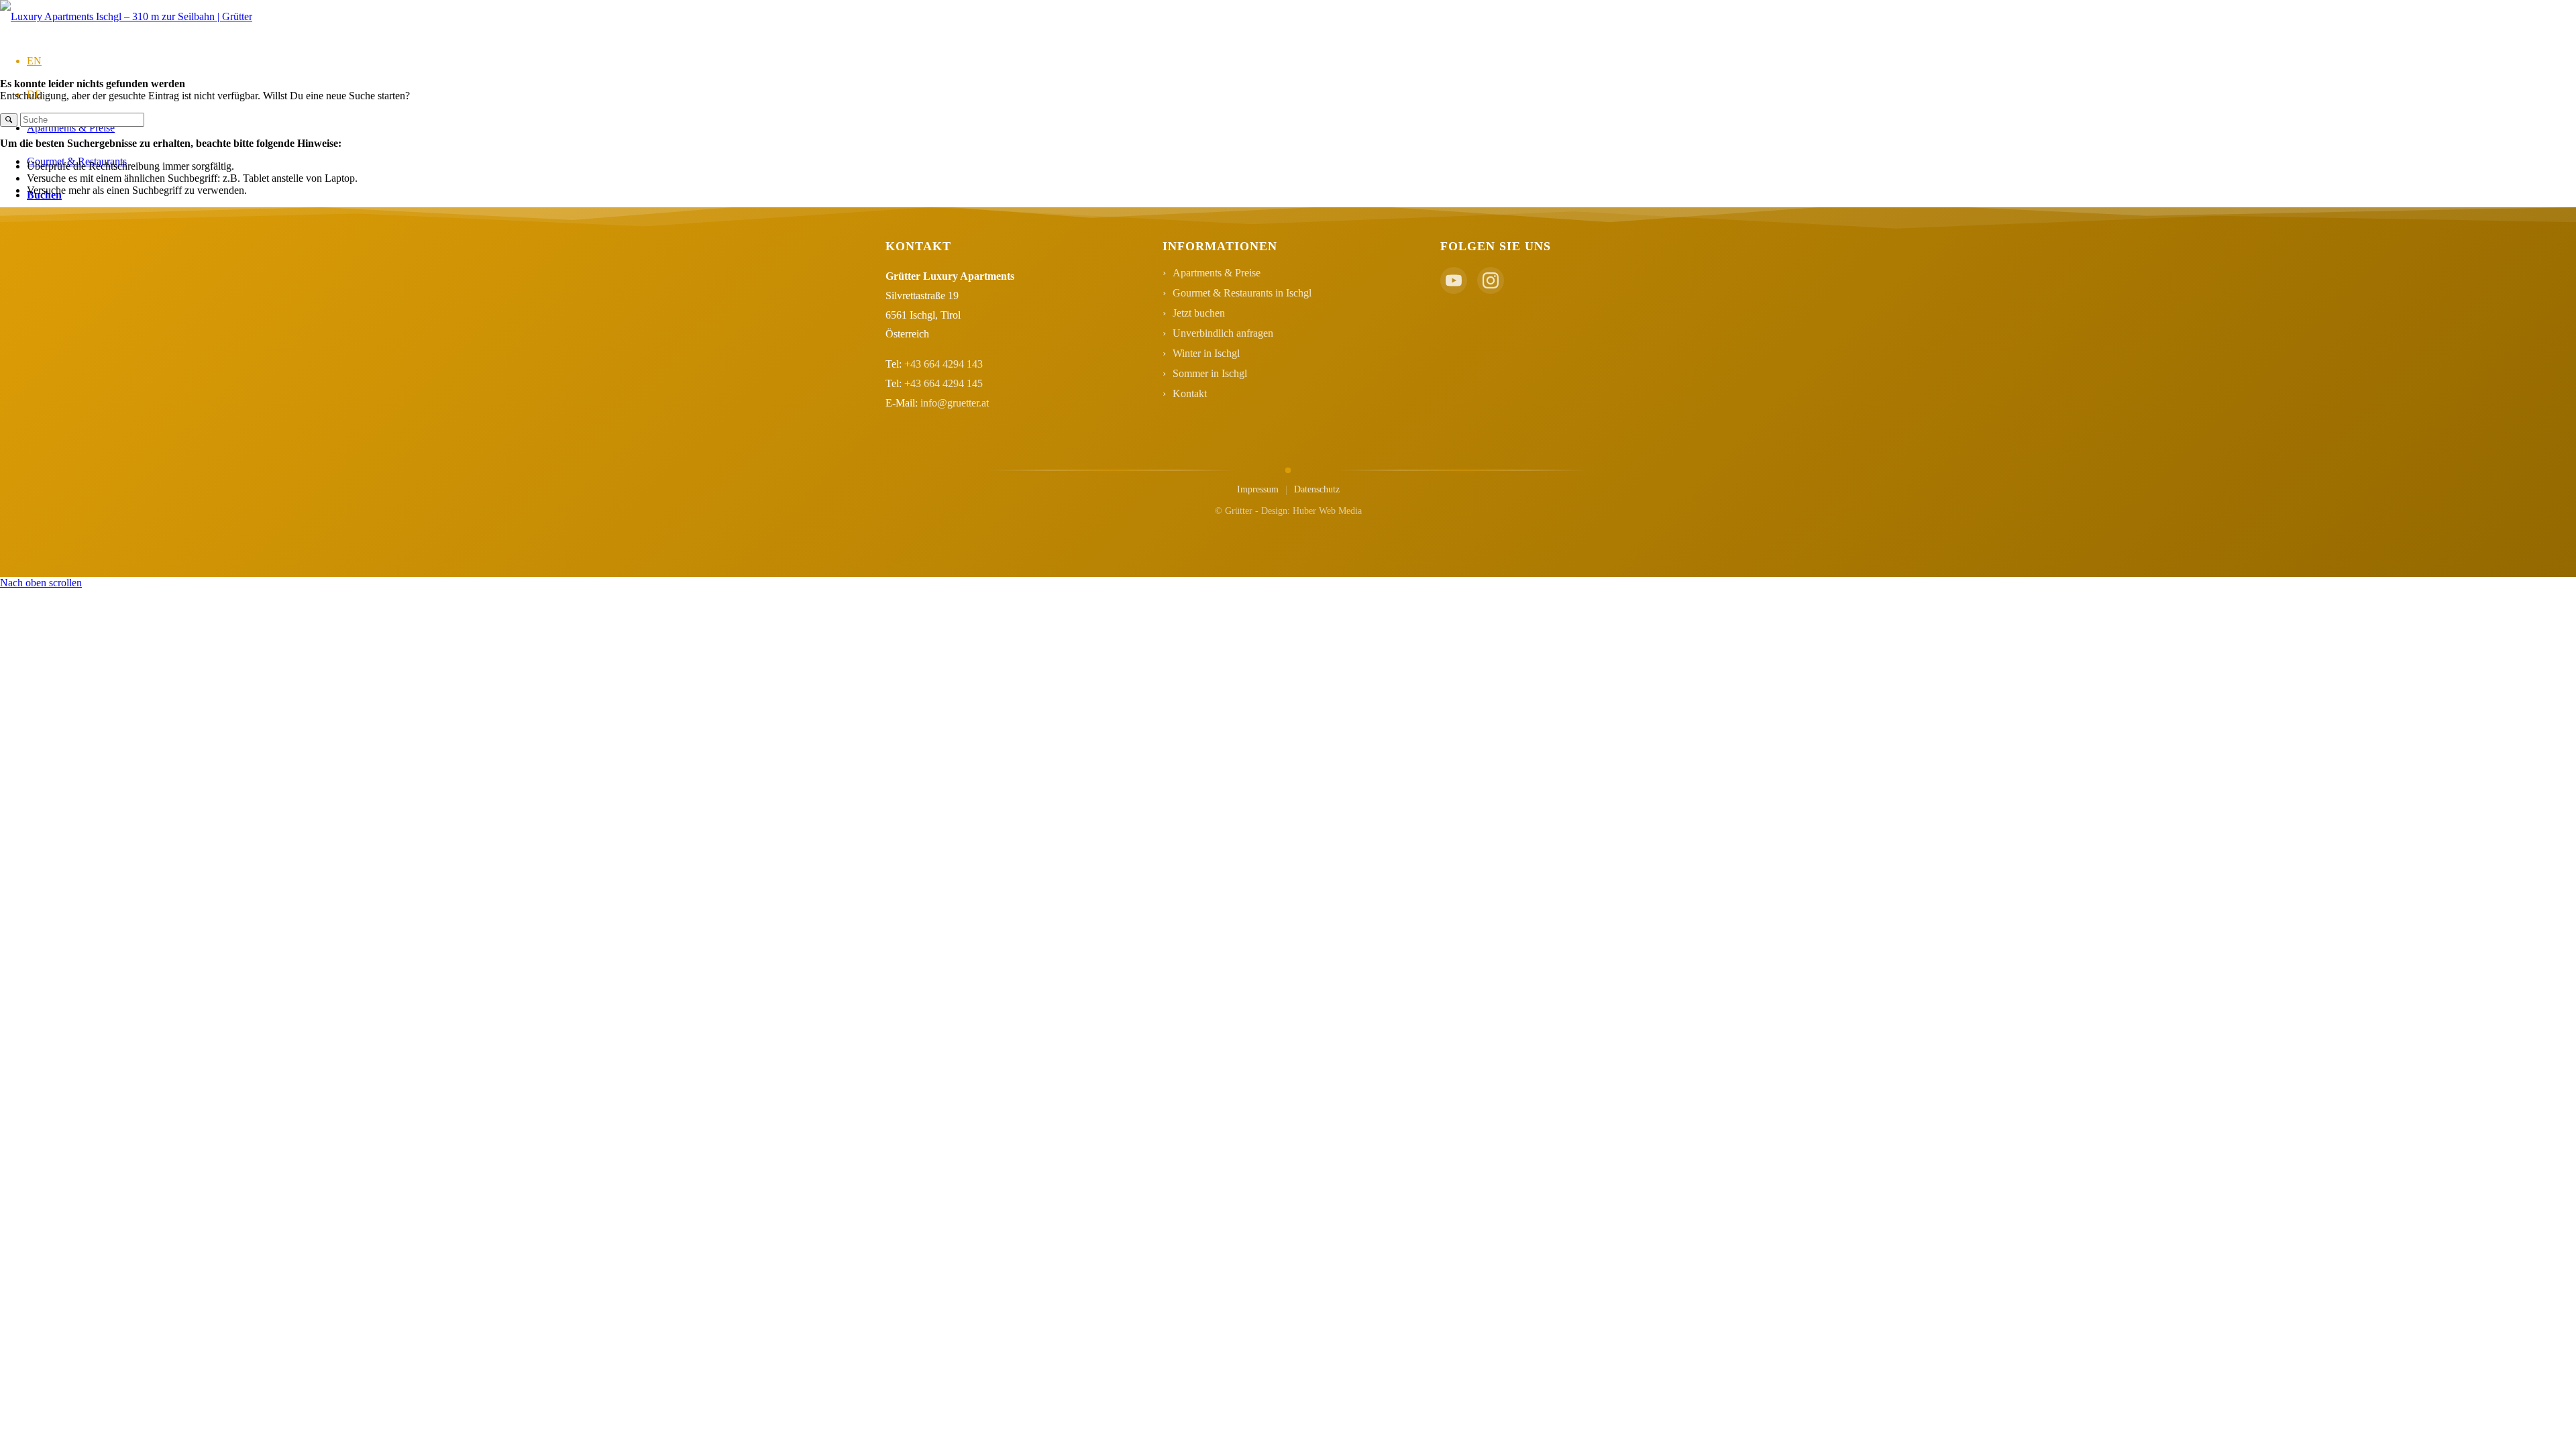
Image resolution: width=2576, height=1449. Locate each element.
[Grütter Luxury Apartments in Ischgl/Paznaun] (126, 16)
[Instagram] (1491, 280)
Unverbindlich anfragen (1223, 333)
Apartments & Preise (1217, 273)
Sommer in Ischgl (1210, 373)
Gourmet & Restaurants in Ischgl (1242, 293)
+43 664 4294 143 (944, 364)
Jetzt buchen (1199, 313)
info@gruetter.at (955, 403)
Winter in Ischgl (1206, 353)
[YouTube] (1454, 280)
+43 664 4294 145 (944, 383)
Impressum (1258, 489)
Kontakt (1190, 393)
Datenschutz (1317, 489)
